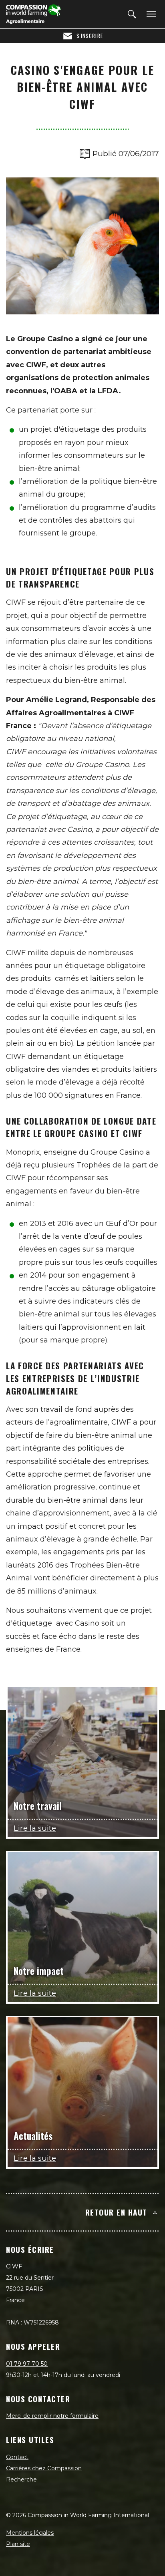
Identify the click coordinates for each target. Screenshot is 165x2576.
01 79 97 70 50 (27, 2364)
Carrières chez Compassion (44, 2468)
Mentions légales (30, 2533)
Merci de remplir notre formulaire (52, 2416)
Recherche (21, 2479)
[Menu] (150, 14)
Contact (17, 2457)
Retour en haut (116, 2212)
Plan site (18, 2544)
